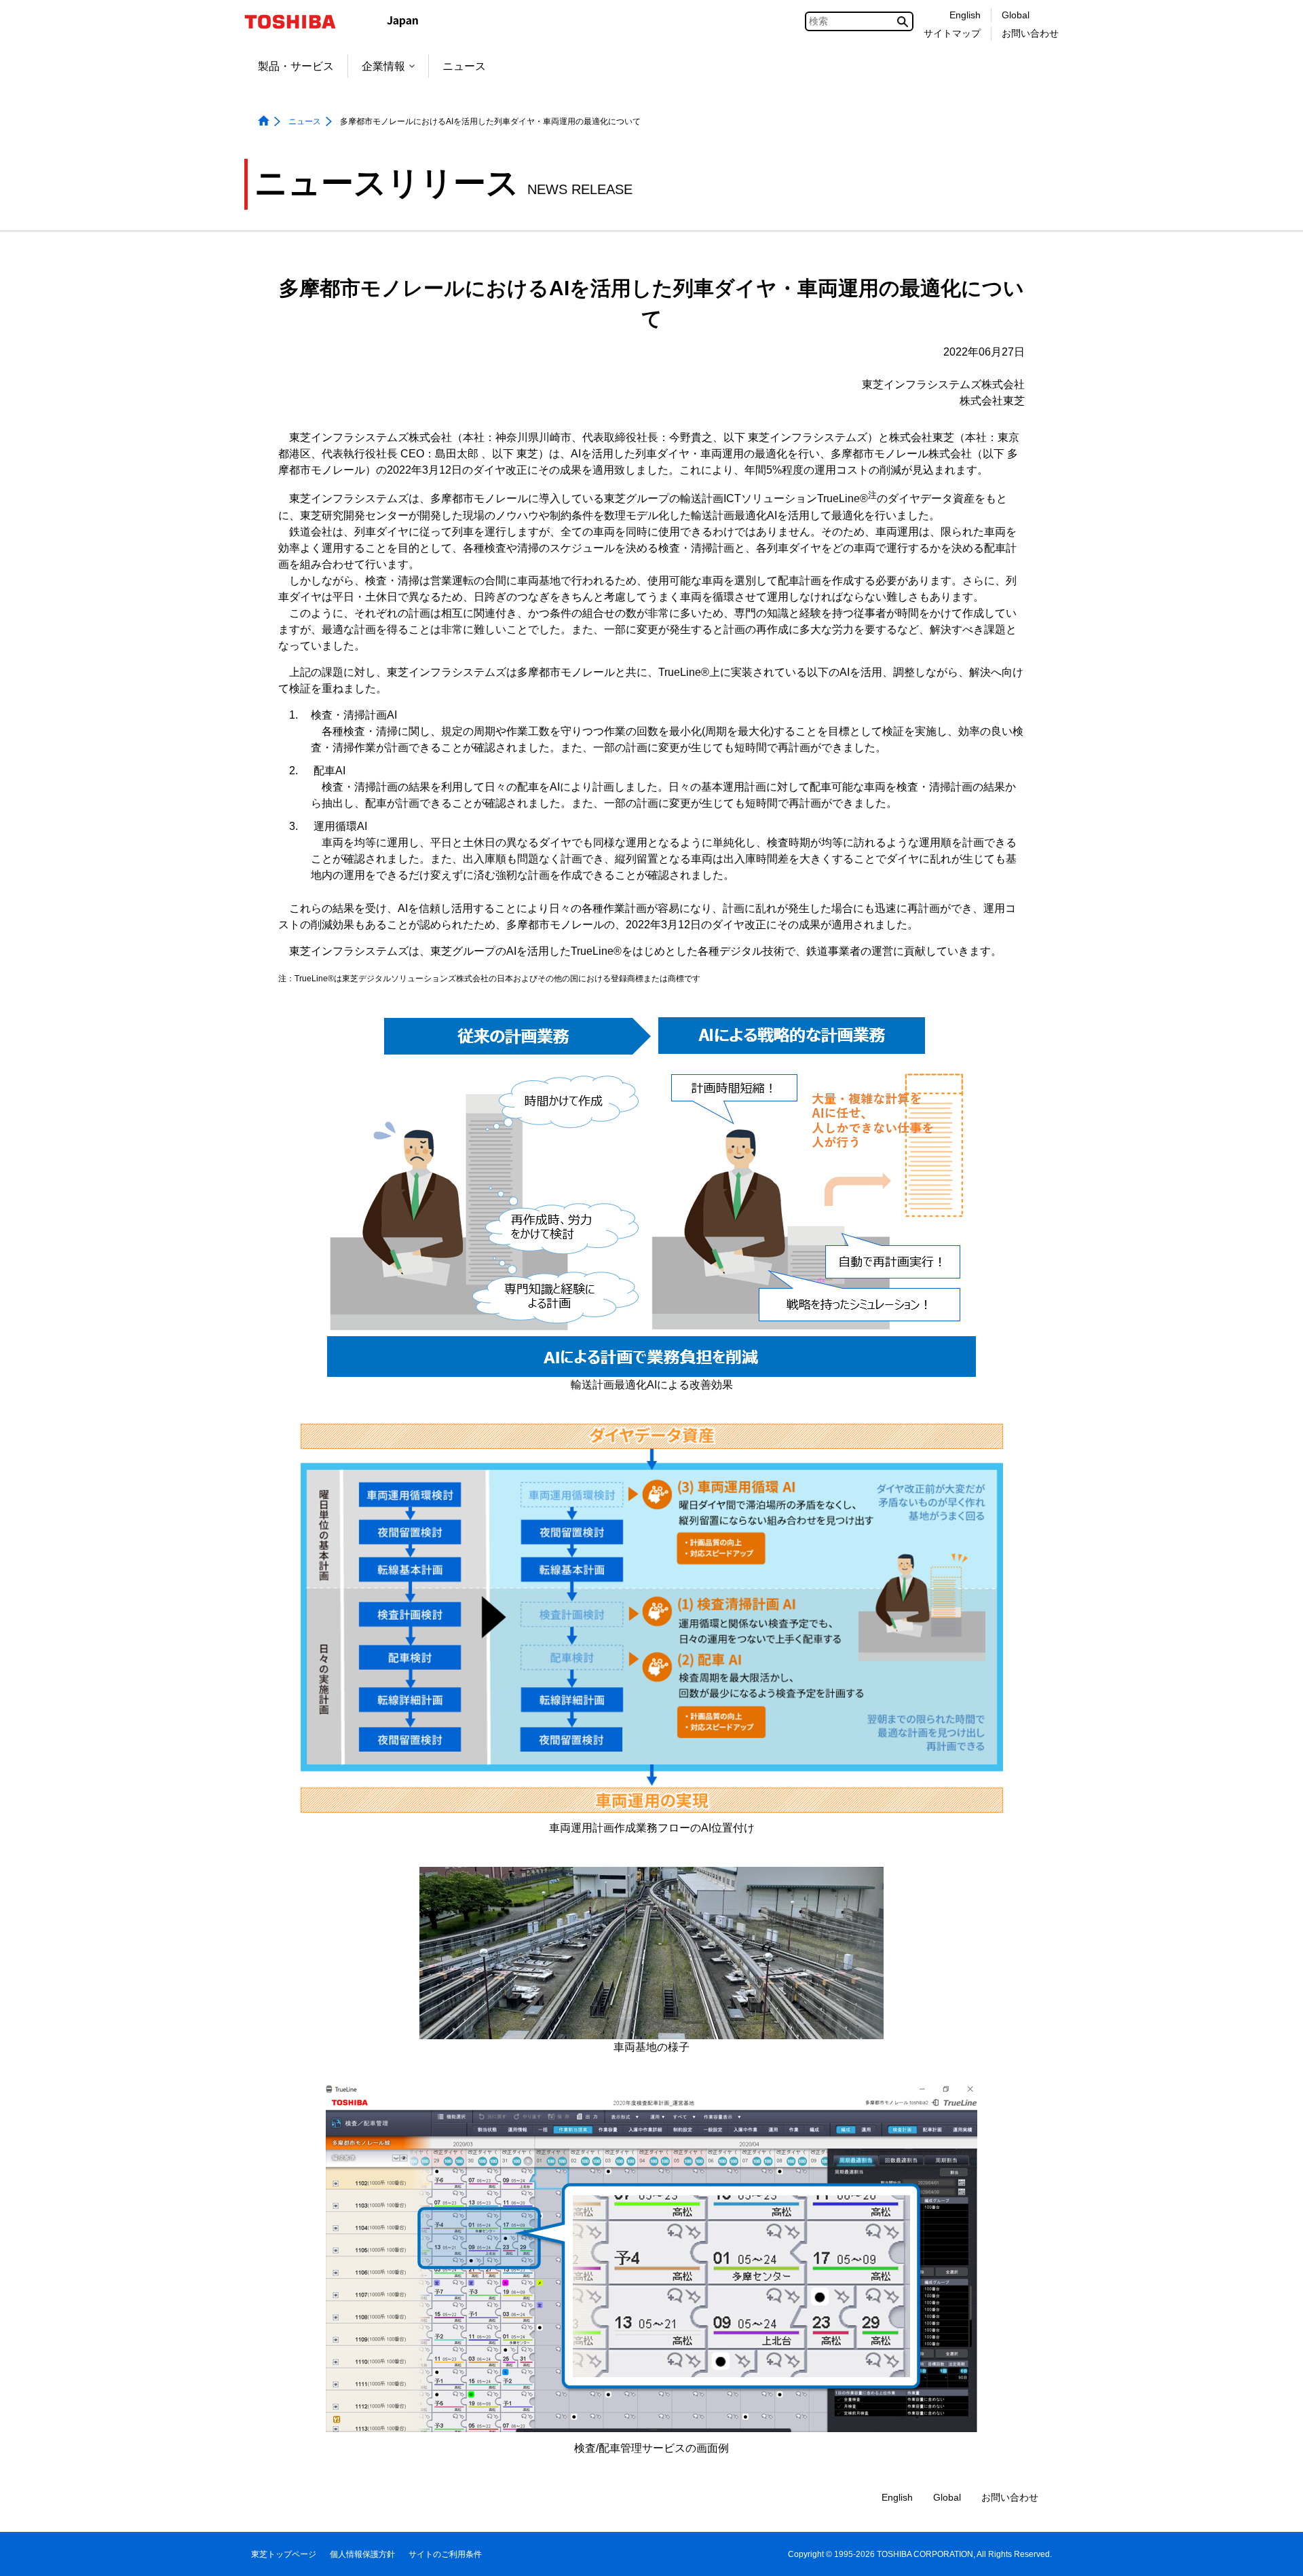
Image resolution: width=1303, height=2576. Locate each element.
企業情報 (383, 66)
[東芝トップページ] (299, 22)
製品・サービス (296, 66)
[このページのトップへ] (1273, 2553)
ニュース (464, 66)
